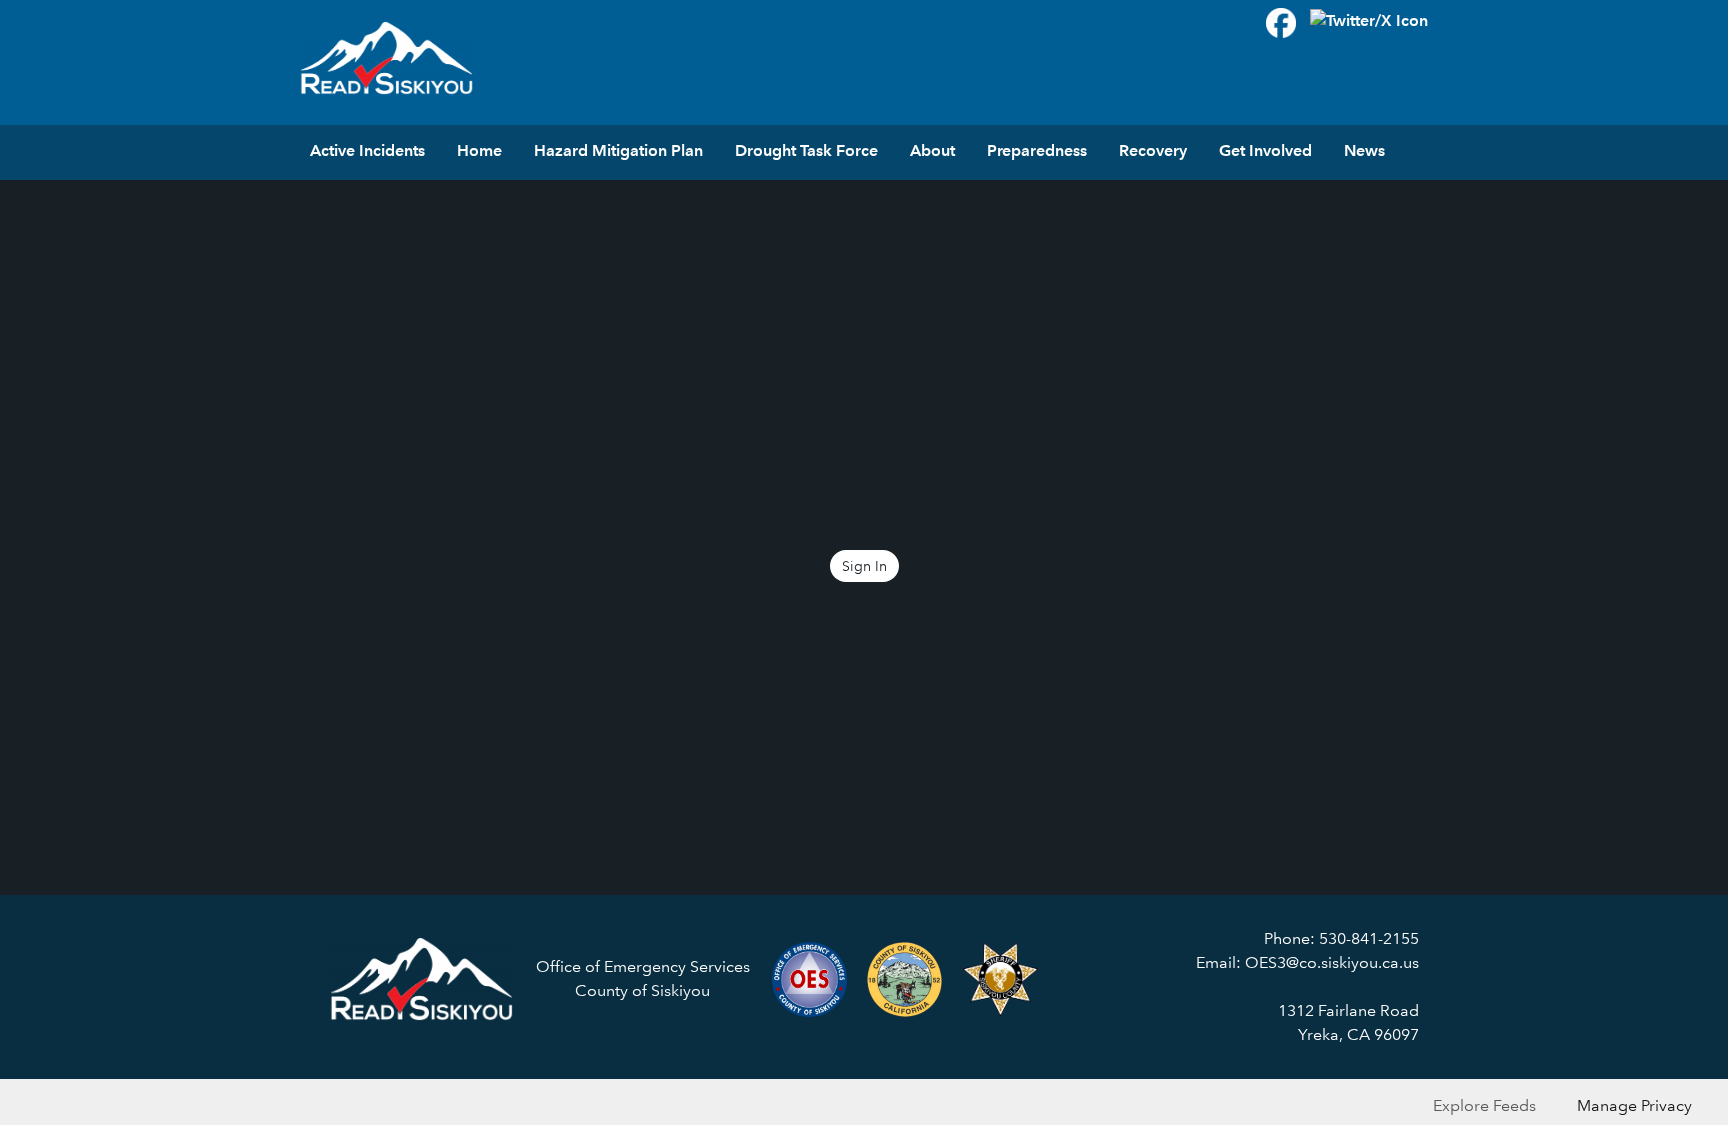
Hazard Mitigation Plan (618, 150)
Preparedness (1037, 150)
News (1364, 150)
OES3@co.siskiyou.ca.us (1332, 962)
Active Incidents (367, 150)
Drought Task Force (806, 150)
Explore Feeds (1484, 1105)
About (932, 150)
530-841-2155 (1369, 938)
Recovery (1153, 150)
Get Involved (1265, 150)
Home (479, 150)
